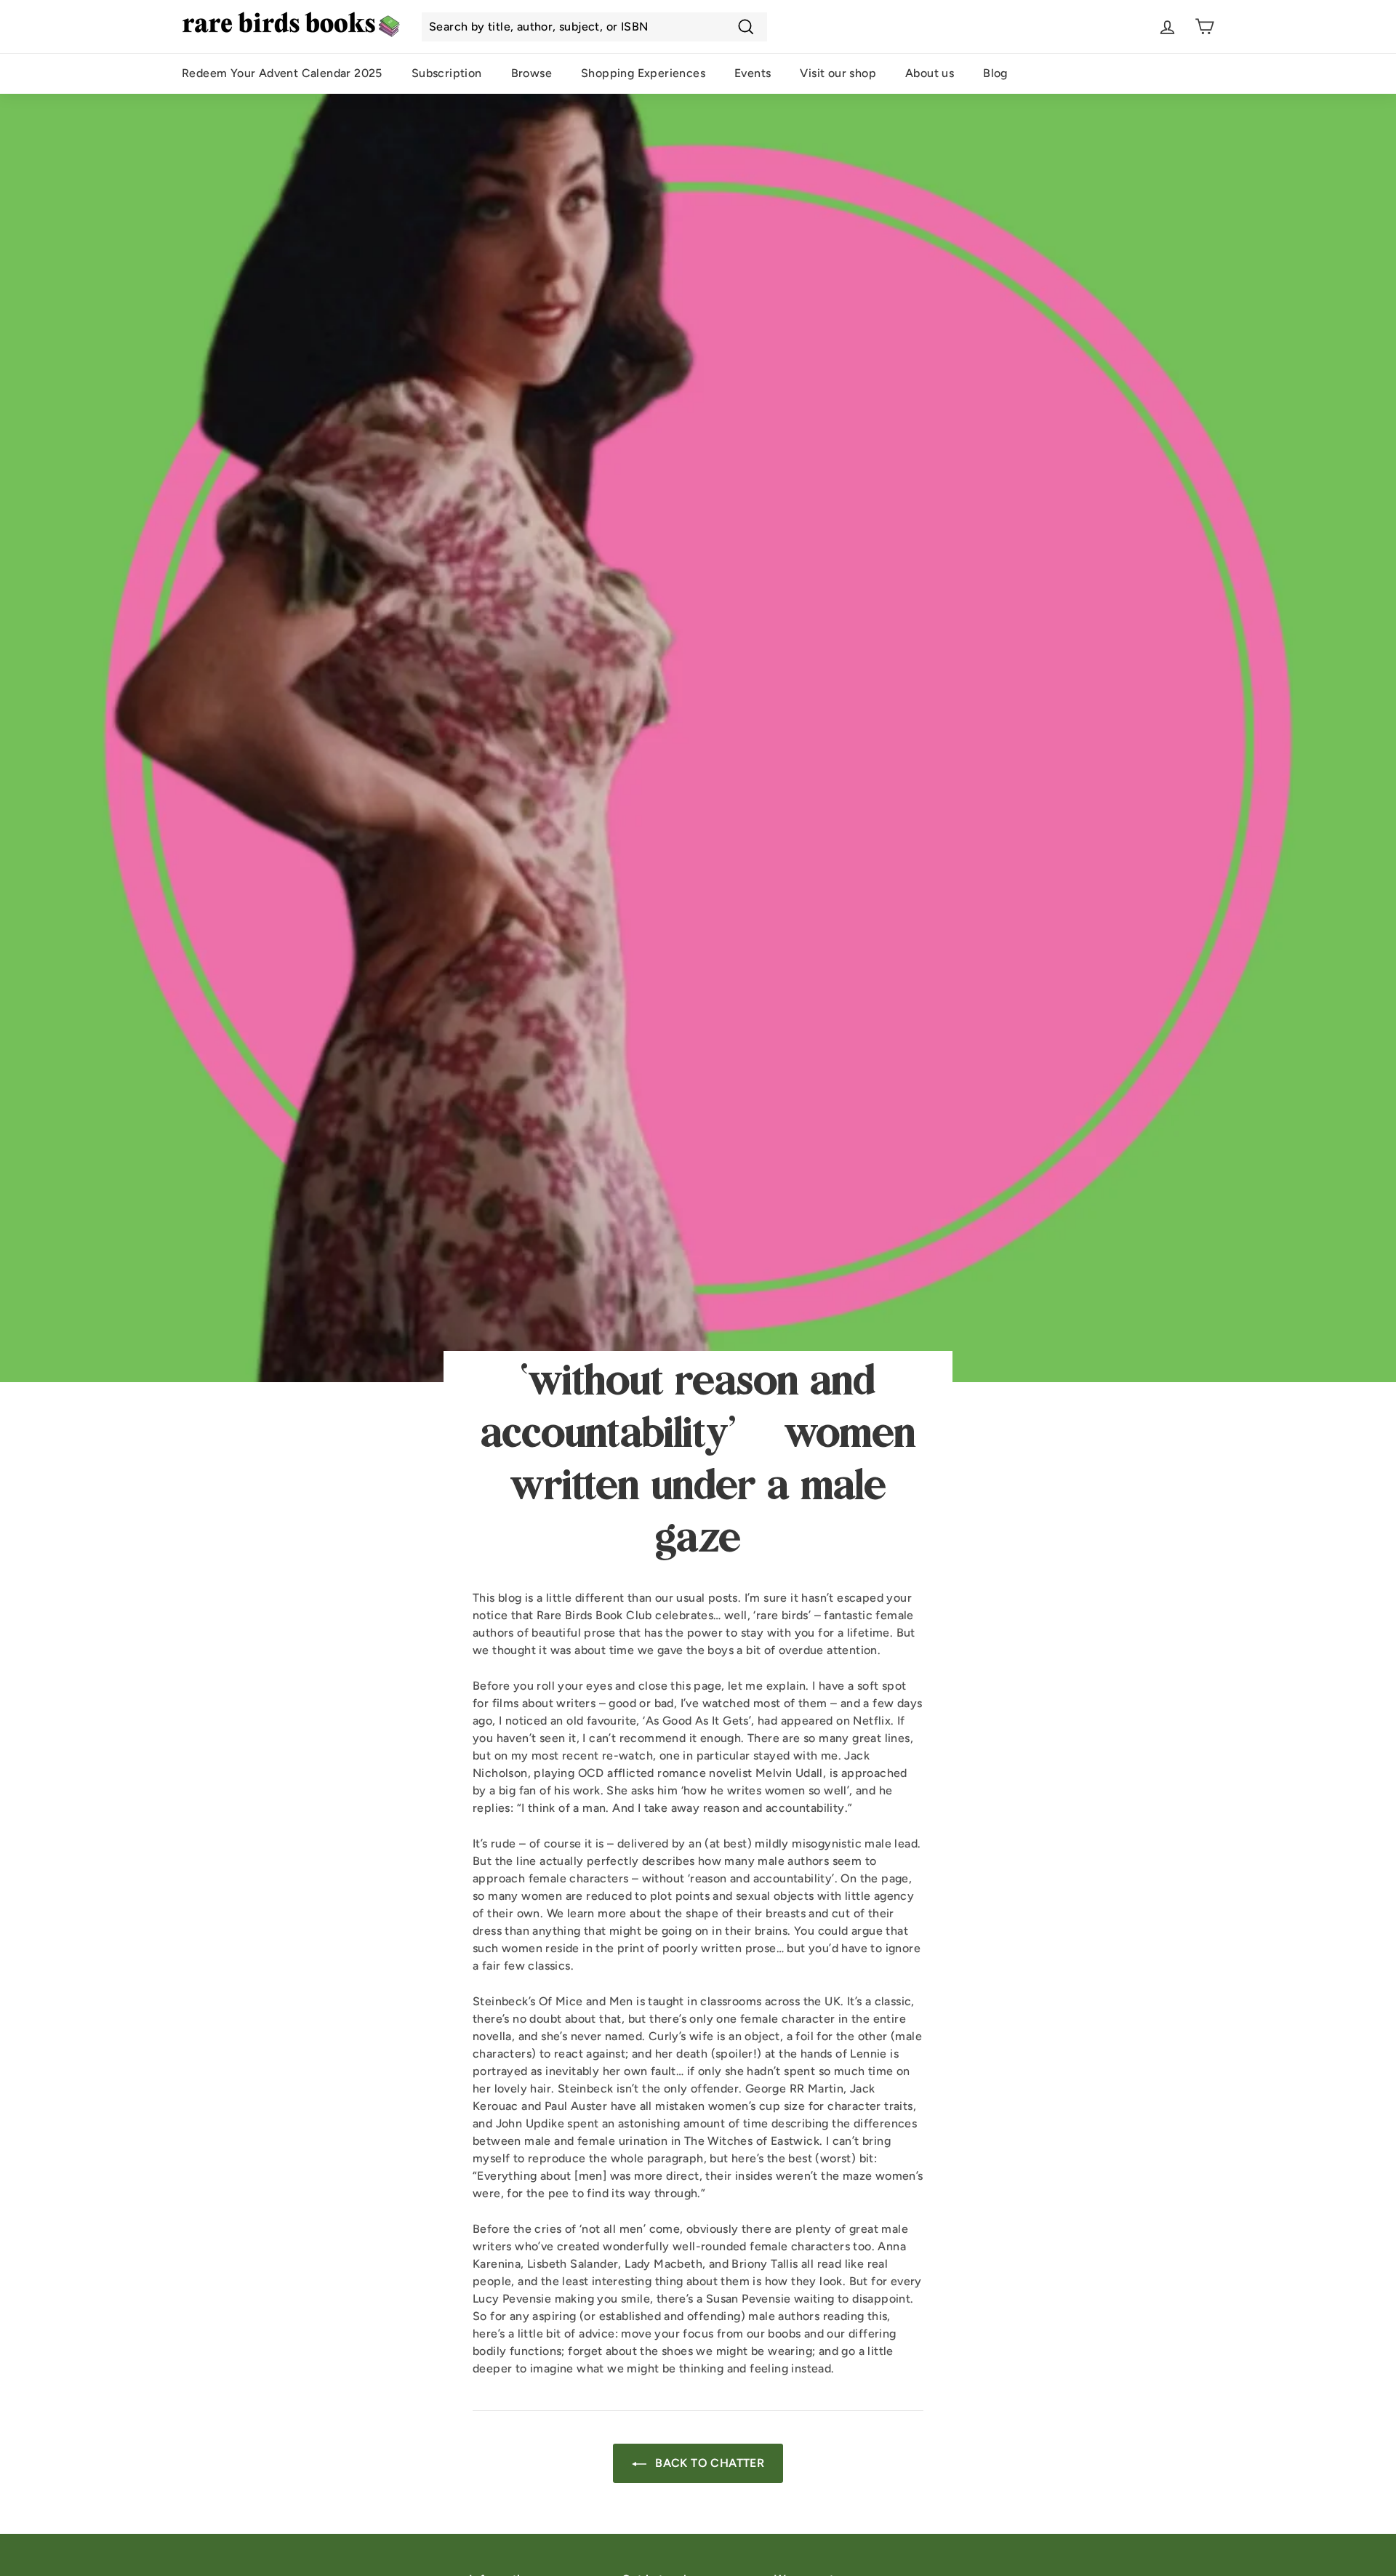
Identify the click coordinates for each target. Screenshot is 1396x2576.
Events (753, 73)
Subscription (447, 73)
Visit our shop (838, 73)
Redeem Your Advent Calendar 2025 (282, 73)
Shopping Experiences (643, 73)
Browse (531, 73)
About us (930, 73)
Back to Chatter (708, 2463)
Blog (995, 73)
